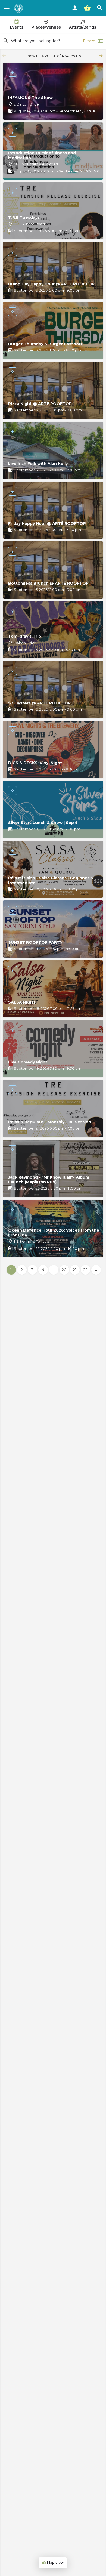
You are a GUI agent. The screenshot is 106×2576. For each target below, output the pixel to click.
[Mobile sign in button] (75, 8)
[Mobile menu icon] (7, 8)
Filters (89, 41)
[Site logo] (19, 8)
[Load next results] (101, 56)
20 (64, 1270)
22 (85, 1270)
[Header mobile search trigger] (100, 8)
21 (75, 1270)
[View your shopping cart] (87, 8)
